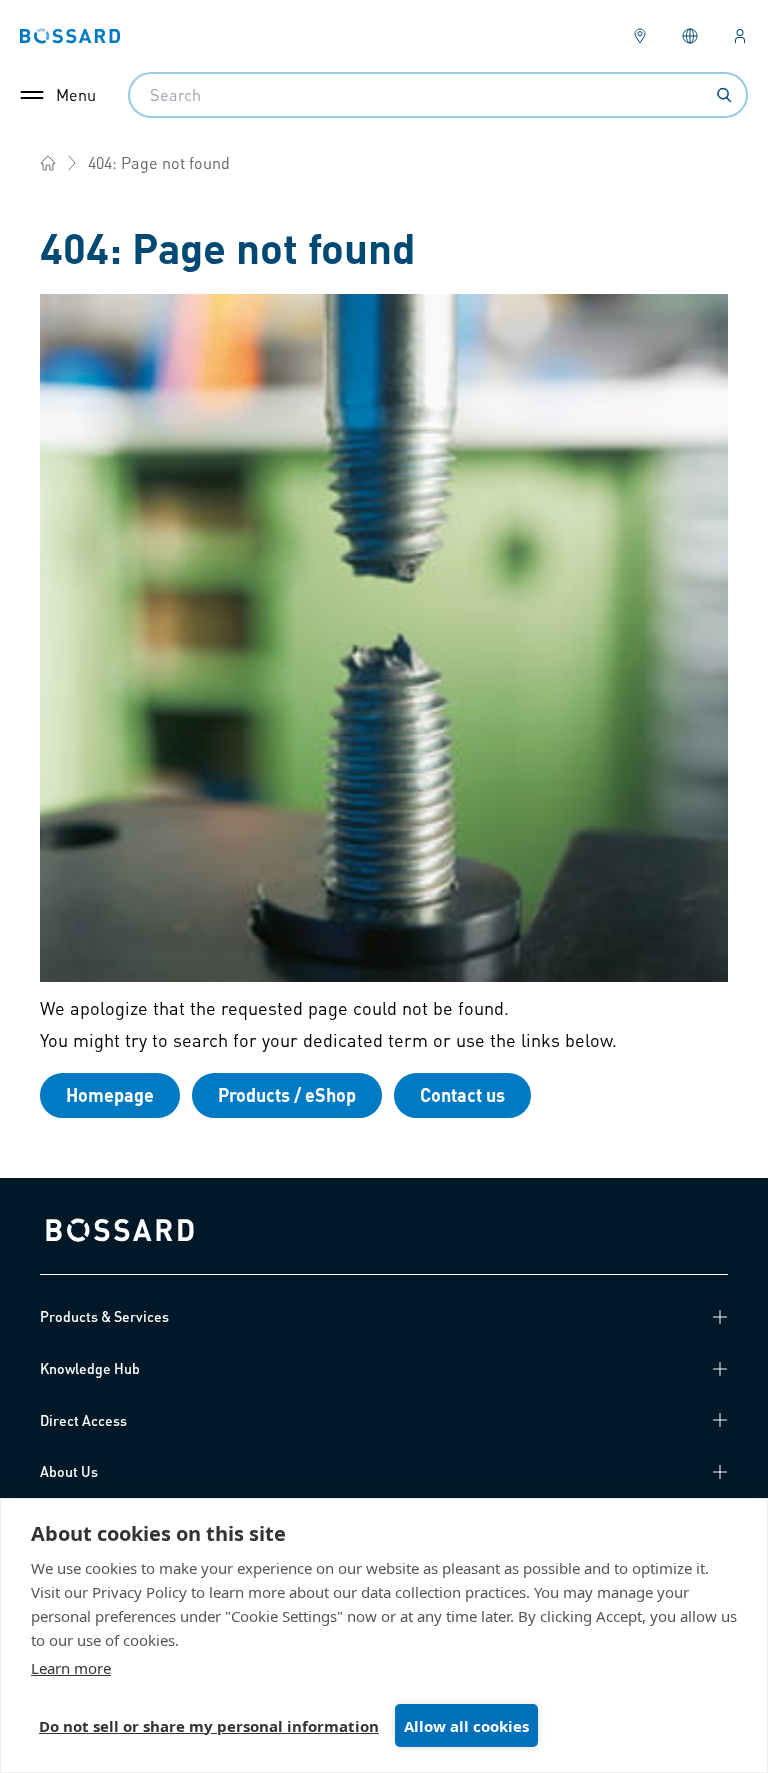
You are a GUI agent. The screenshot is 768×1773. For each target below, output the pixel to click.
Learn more (71, 1668)
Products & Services (104, 1316)
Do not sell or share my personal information (209, 1726)
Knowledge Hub (90, 1368)
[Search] (724, 95)
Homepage (110, 1094)
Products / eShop (287, 1094)
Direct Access (83, 1420)
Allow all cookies (466, 1726)
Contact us (462, 1094)
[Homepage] (48, 163)
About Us (69, 1471)
